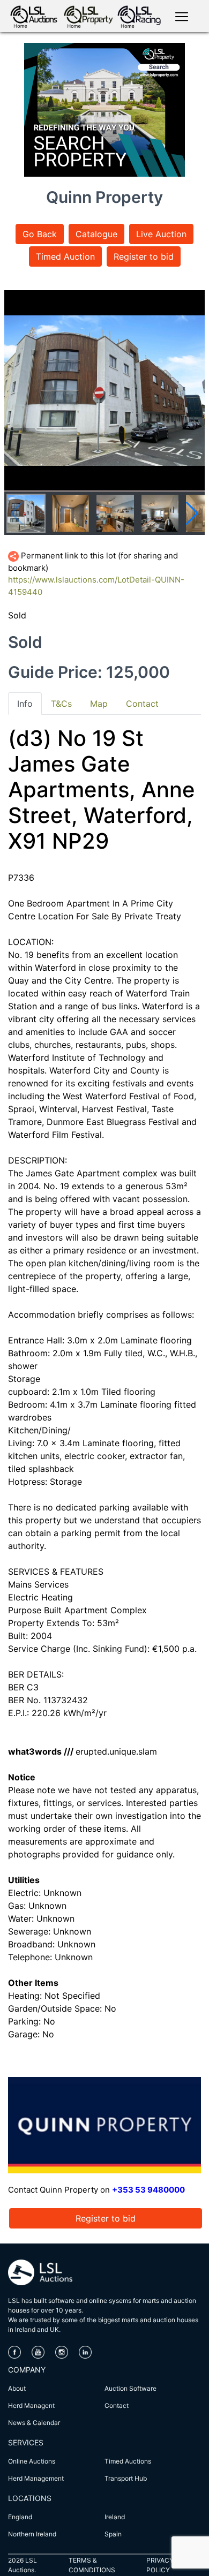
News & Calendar (34, 2423)
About (17, 2388)
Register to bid (144, 256)
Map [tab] (99, 704)
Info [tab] (25, 704)
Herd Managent (31, 2405)
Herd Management (36, 2478)
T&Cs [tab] (61, 704)
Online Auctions (32, 2461)
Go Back (40, 234)
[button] (192, 513)
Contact (117, 2405)
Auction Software (130, 2388)
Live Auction (161, 234)
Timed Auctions (128, 2461)
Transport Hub (126, 2478)
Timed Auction (65, 256)
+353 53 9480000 (148, 2190)
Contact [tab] (142, 704)
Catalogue (96, 234)
